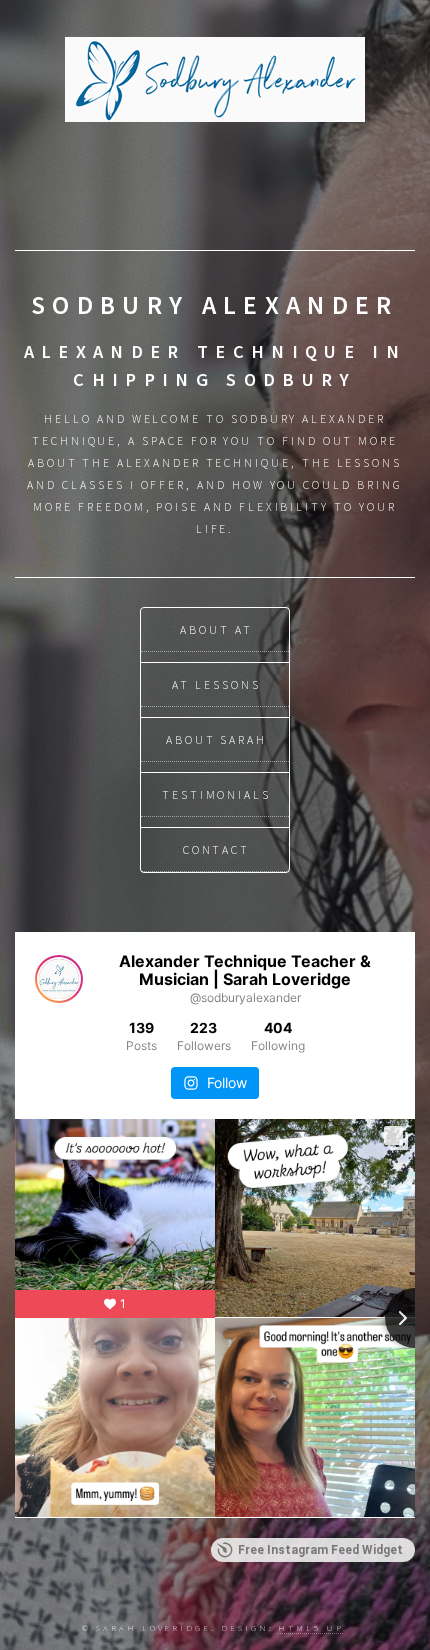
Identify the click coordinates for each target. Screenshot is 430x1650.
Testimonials (216, 794)
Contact (217, 849)
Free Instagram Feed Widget (320, 1550)
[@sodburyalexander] (59, 979)
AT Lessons (216, 684)
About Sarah (216, 739)
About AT (216, 629)
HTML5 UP (310, 1627)
